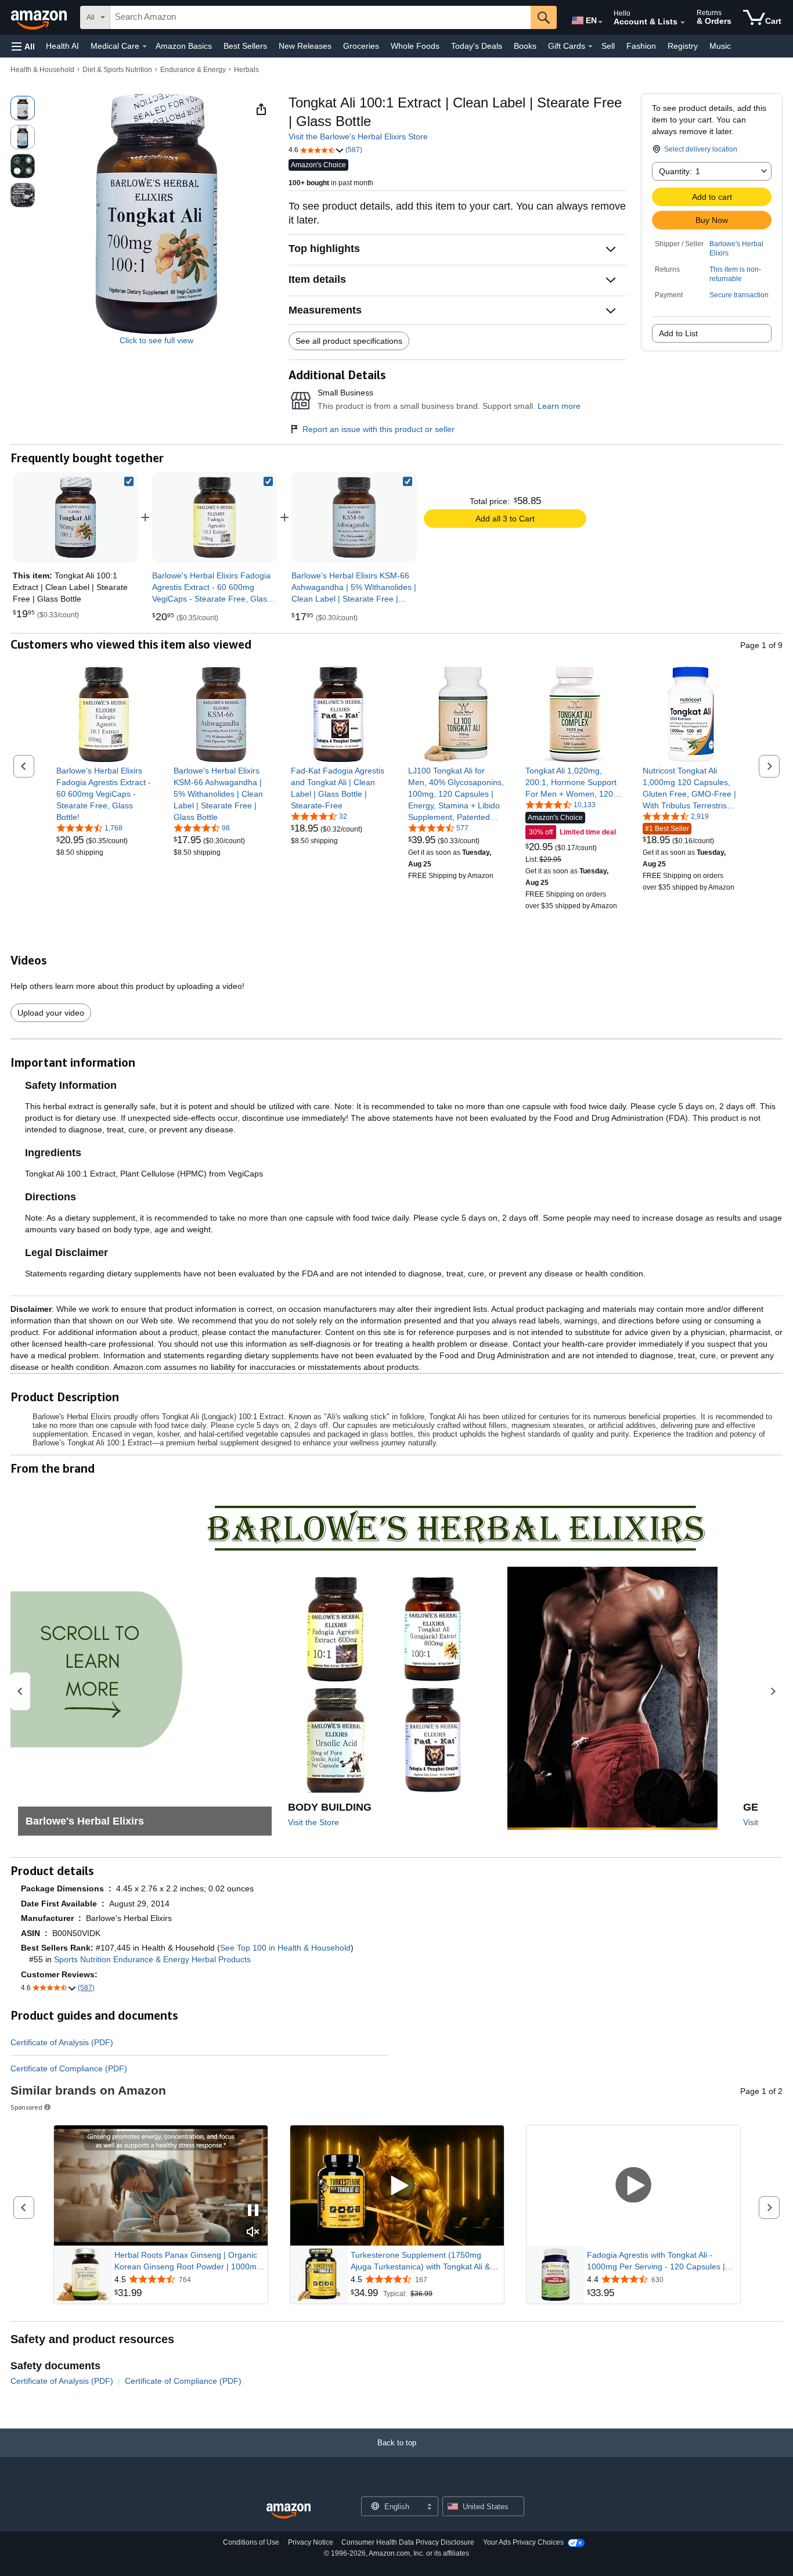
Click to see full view (156, 340)
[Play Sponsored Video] (397, 2186)
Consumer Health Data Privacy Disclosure (408, 2542)
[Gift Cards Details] (590, 46)
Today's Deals (477, 46)
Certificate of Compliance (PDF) (69, 2068)
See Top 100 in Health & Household (285, 1948)
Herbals (246, 70)
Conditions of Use (251, 2542)
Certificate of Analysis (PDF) (62, 2042)
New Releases (305, 46)
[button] (23, 46)
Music (720, 46)
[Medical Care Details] (145, 46)
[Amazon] (40, 17)
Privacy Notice (311, 2542)
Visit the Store (313, 1822)
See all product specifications (349, 341)
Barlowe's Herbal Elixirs (736, 249)
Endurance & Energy (193, 70)
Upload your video (51, 1013)
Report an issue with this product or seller (379, 429)
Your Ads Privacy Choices (523, 2542)
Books (525, 46)
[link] (215, 517)
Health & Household (42, 70)
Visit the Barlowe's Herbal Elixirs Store (358, 136)
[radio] (23, 108)
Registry (683, 46)
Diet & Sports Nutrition (117, 70)
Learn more (559, 406)
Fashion (641, 46)
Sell (608, 46)
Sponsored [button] (26, 2107)
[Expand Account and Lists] (683, 23)
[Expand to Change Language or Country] (600, 22)
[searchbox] (320, 17)
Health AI (62, 46)
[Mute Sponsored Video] (253, 2233)
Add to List (678, 333)
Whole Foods (415, 46)
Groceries (361, 46)
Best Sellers (245, 46)
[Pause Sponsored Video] (253, 2211)
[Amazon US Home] (289, 2511)
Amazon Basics (184, 46)
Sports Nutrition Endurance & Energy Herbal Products (152, 1959)
